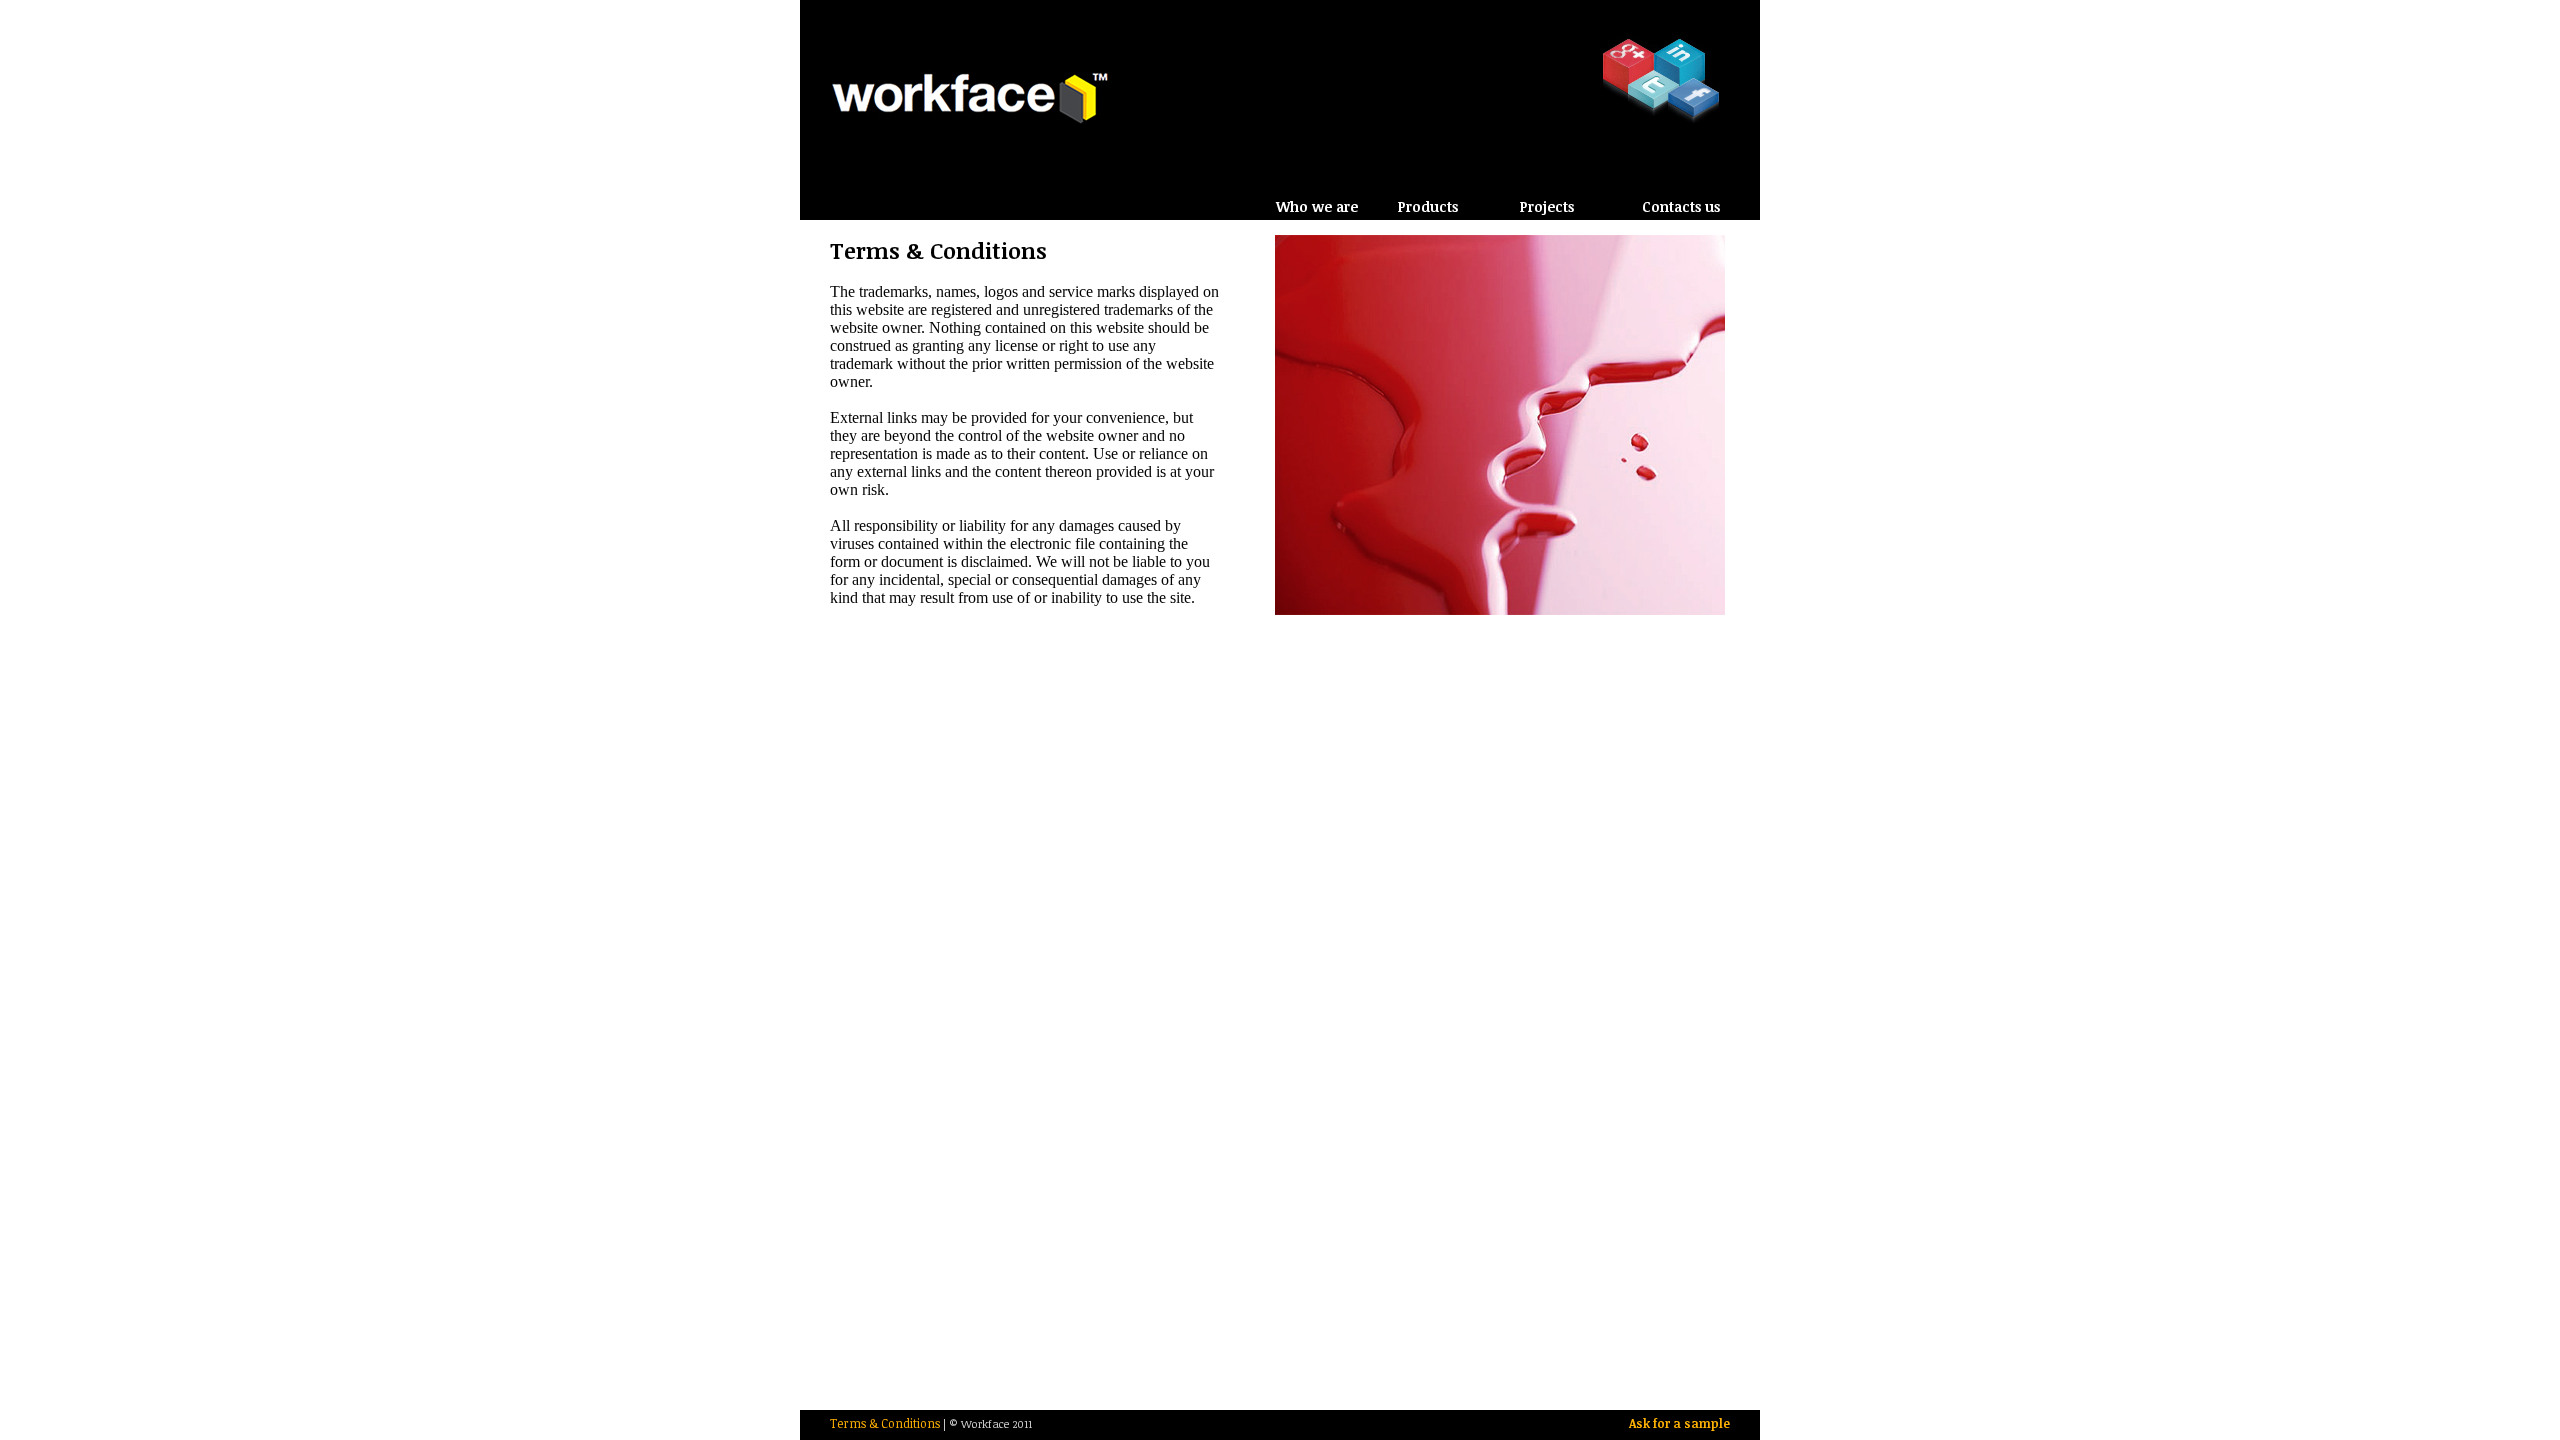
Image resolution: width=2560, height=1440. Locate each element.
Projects (1547, 206)
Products (1428, 206)
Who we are (1317, 206)
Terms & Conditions (885, 1423)
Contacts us (1681, 206)
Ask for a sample (1679, 1423)
